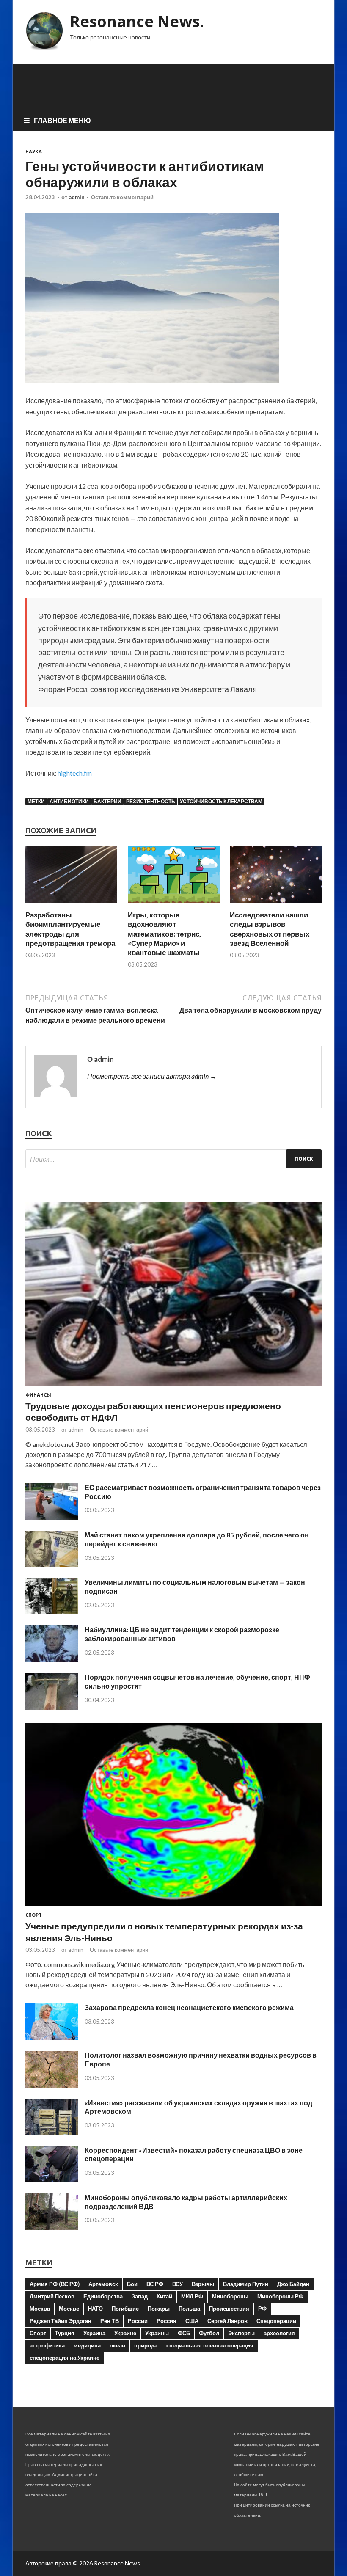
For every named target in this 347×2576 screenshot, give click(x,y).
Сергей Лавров (227, 2321)
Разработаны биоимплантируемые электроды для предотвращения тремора (70, 929)
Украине (125, 2333)
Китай (164, 2296)
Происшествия (229, 2309)
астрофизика (47, 2345)
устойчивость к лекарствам (221, 801)
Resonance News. (137, 21)
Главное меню (62, 120)
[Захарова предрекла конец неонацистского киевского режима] (52, 2037)
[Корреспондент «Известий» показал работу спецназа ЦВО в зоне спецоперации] (52, 2180)
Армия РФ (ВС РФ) (55, 2284)
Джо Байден (293, 2284)
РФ (262, 2309)
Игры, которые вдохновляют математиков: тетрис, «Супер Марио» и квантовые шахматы (164, 933)
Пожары (159, 2309)
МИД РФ (192, 2296)
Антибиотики (69, 801)
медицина (87, 2345)
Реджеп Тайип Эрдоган (61, 2321)
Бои (132, 2284)
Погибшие (125, 2309)
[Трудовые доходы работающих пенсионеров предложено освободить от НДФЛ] (173, 1387)
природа (146, 2345)
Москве (69, 2309)
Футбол (209, 2333)
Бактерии (107, 801)
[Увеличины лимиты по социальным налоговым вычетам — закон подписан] (52, 1612)
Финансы (38, 1395)
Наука (34, 152)
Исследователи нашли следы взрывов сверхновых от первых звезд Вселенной (270, 929)
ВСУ (178, 2284)
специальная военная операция (210, 2345)
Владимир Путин (246, 2284)
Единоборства (103, 2296)
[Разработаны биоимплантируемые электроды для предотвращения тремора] (71, 905)
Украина (94, 2333)
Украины (157, 2333)
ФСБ (184, 2333)
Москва (40, 2309)
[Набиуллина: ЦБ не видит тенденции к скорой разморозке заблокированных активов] (52, 1659)
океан (117, 2345)
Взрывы (203, 2284)
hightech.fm (75, 773)
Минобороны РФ (280, 2296)
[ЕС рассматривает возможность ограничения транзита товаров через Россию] (52, 1517)
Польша (189, 2309)
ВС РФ (155, 2284)
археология (279, 2333)
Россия (167, 2321)
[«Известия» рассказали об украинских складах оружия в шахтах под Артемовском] (52, 2132)
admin (77, 197)
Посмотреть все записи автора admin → (152, 1076)
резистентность (151, 801)
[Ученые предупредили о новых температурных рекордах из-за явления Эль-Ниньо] (173, 1907)
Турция (65, 2333)
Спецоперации (276, 2321)
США (192, 2321)
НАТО (95, 2309)
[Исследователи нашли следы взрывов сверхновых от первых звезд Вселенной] (276, 905)
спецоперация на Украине (65, 2358)
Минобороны (230, 2296)
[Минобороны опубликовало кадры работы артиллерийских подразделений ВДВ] (52, 2227)
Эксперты (241, 2333)
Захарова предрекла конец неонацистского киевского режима (189, 2007)
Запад (140, 2296)
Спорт (34, 1915)
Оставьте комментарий (122, 197)
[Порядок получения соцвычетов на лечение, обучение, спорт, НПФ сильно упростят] (52, 1707)
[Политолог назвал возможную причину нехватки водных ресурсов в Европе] (52, 2085)
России (138, 2321)
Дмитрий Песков (52, 2296)
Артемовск (103, 2284)
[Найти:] (173, 1159)
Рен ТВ (110, 2321)
